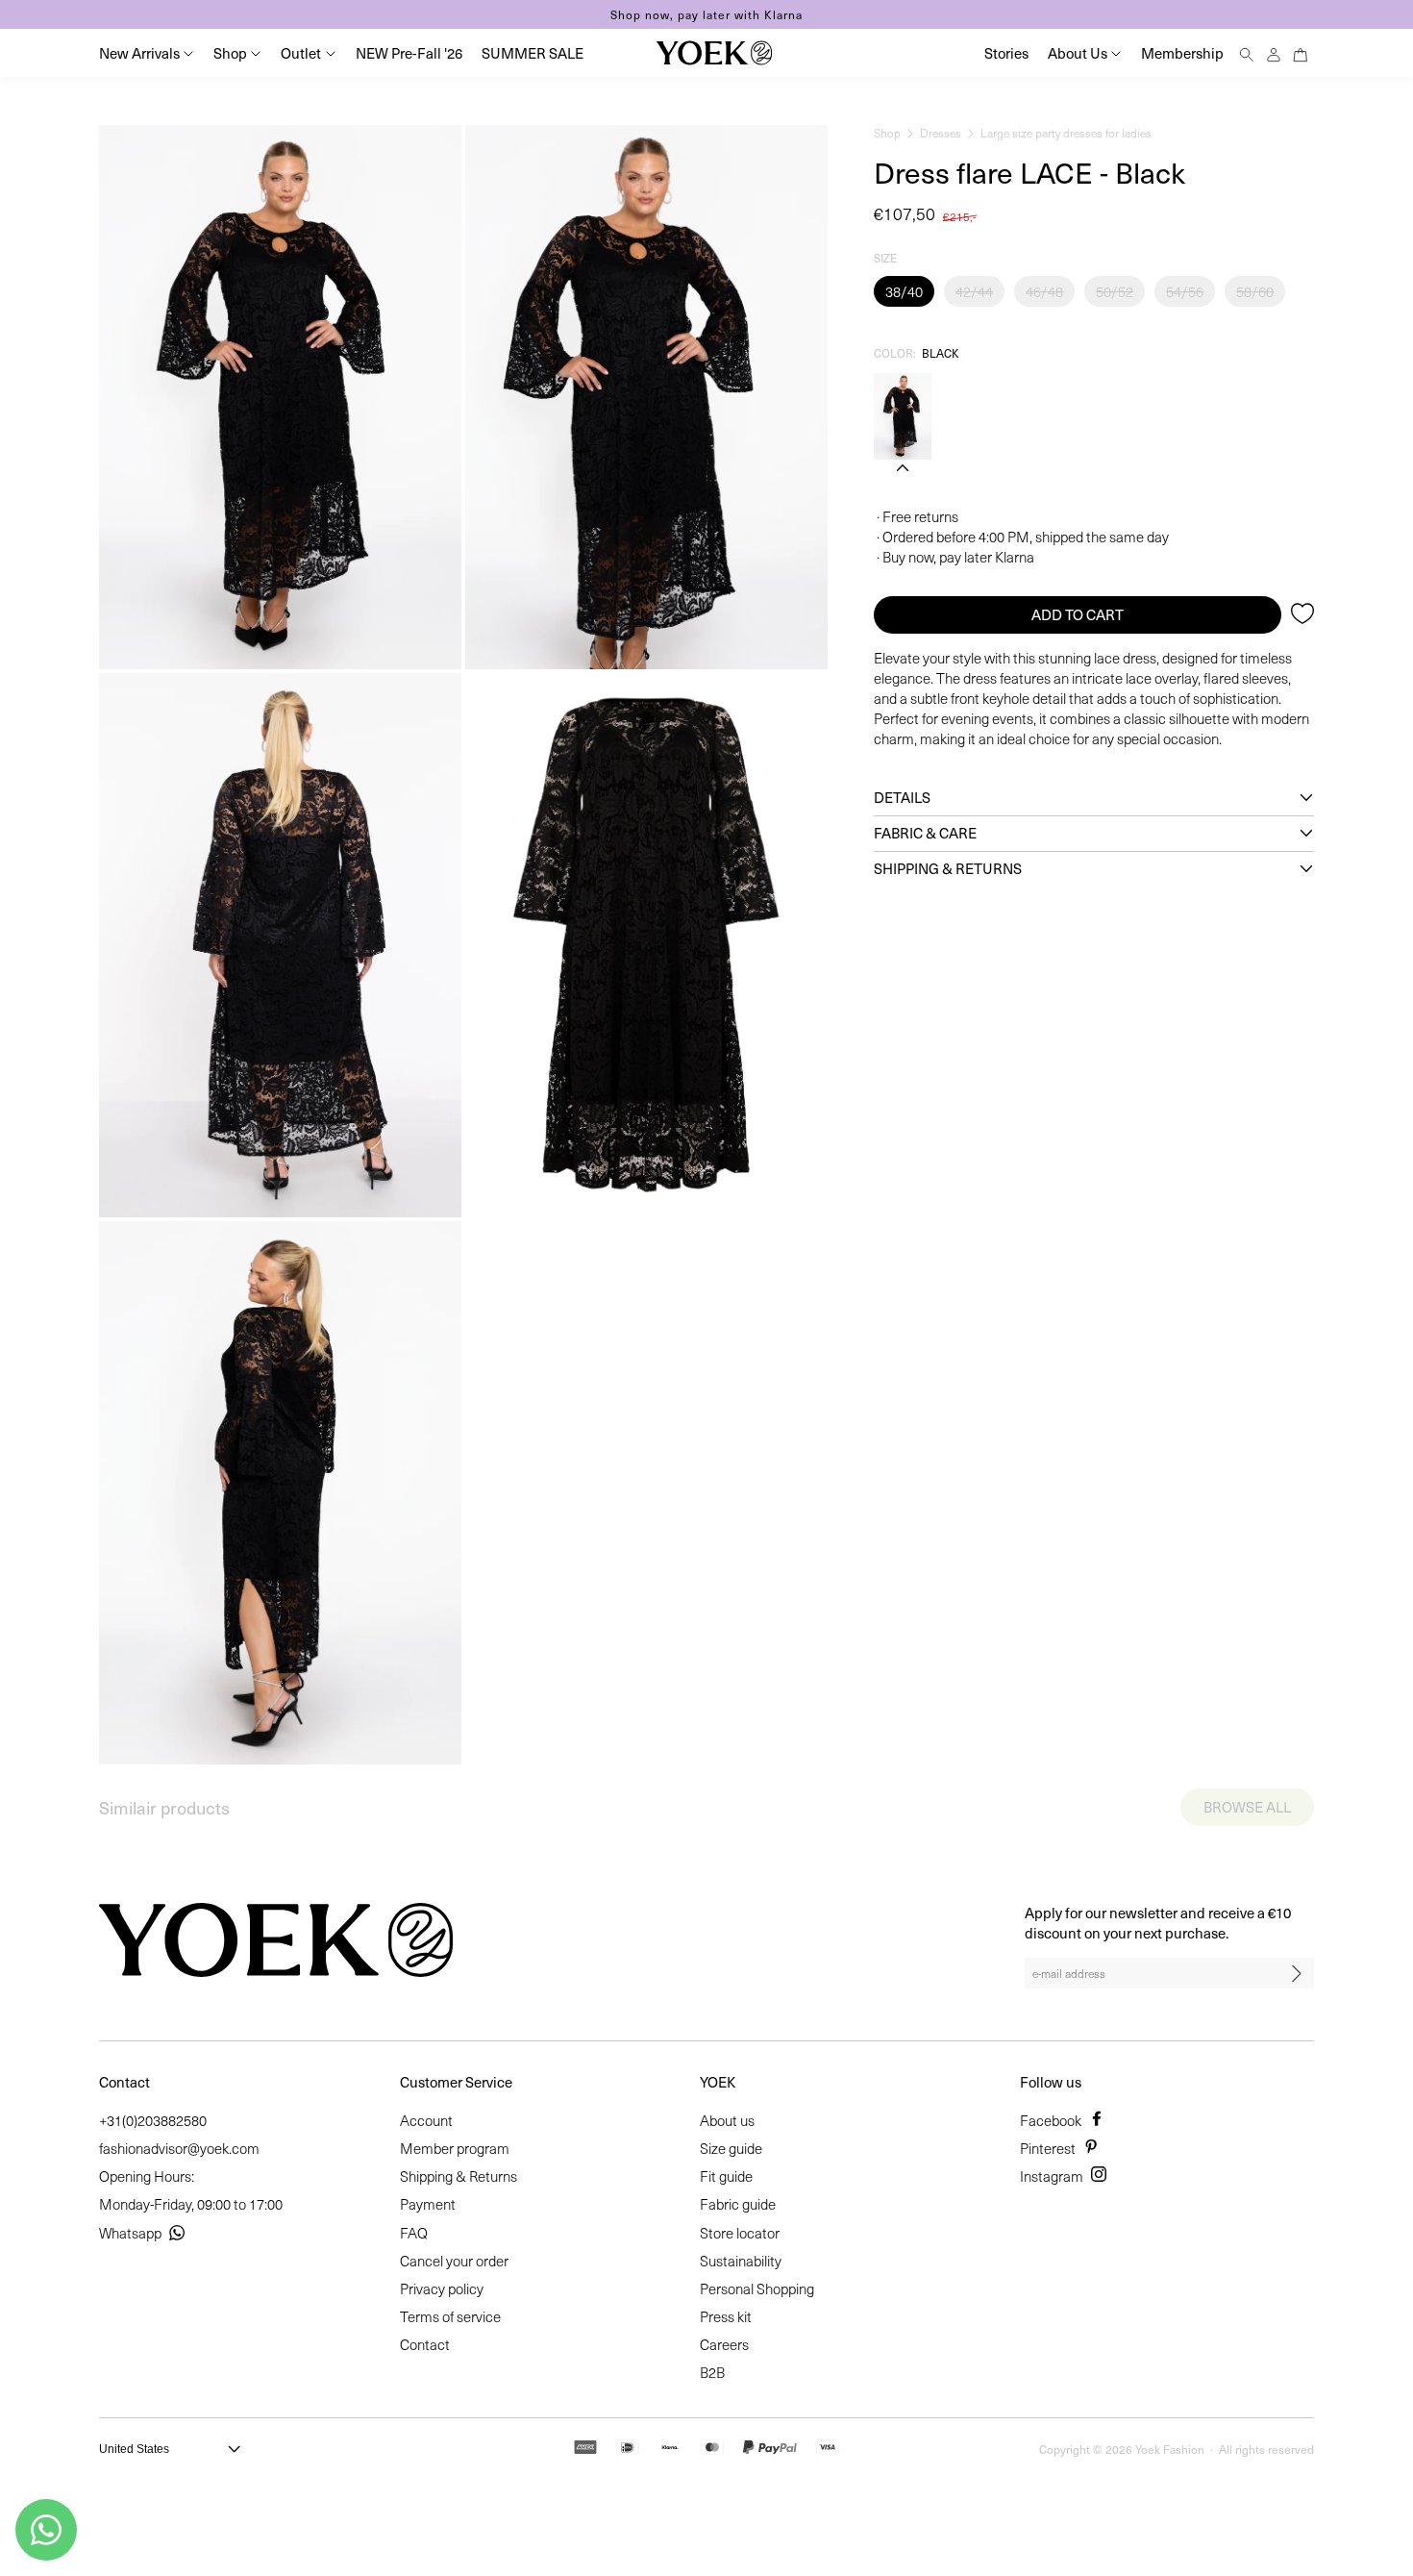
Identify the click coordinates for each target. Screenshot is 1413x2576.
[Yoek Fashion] (714, 53)
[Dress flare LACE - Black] (903, 416)
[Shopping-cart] (1301, 52)
